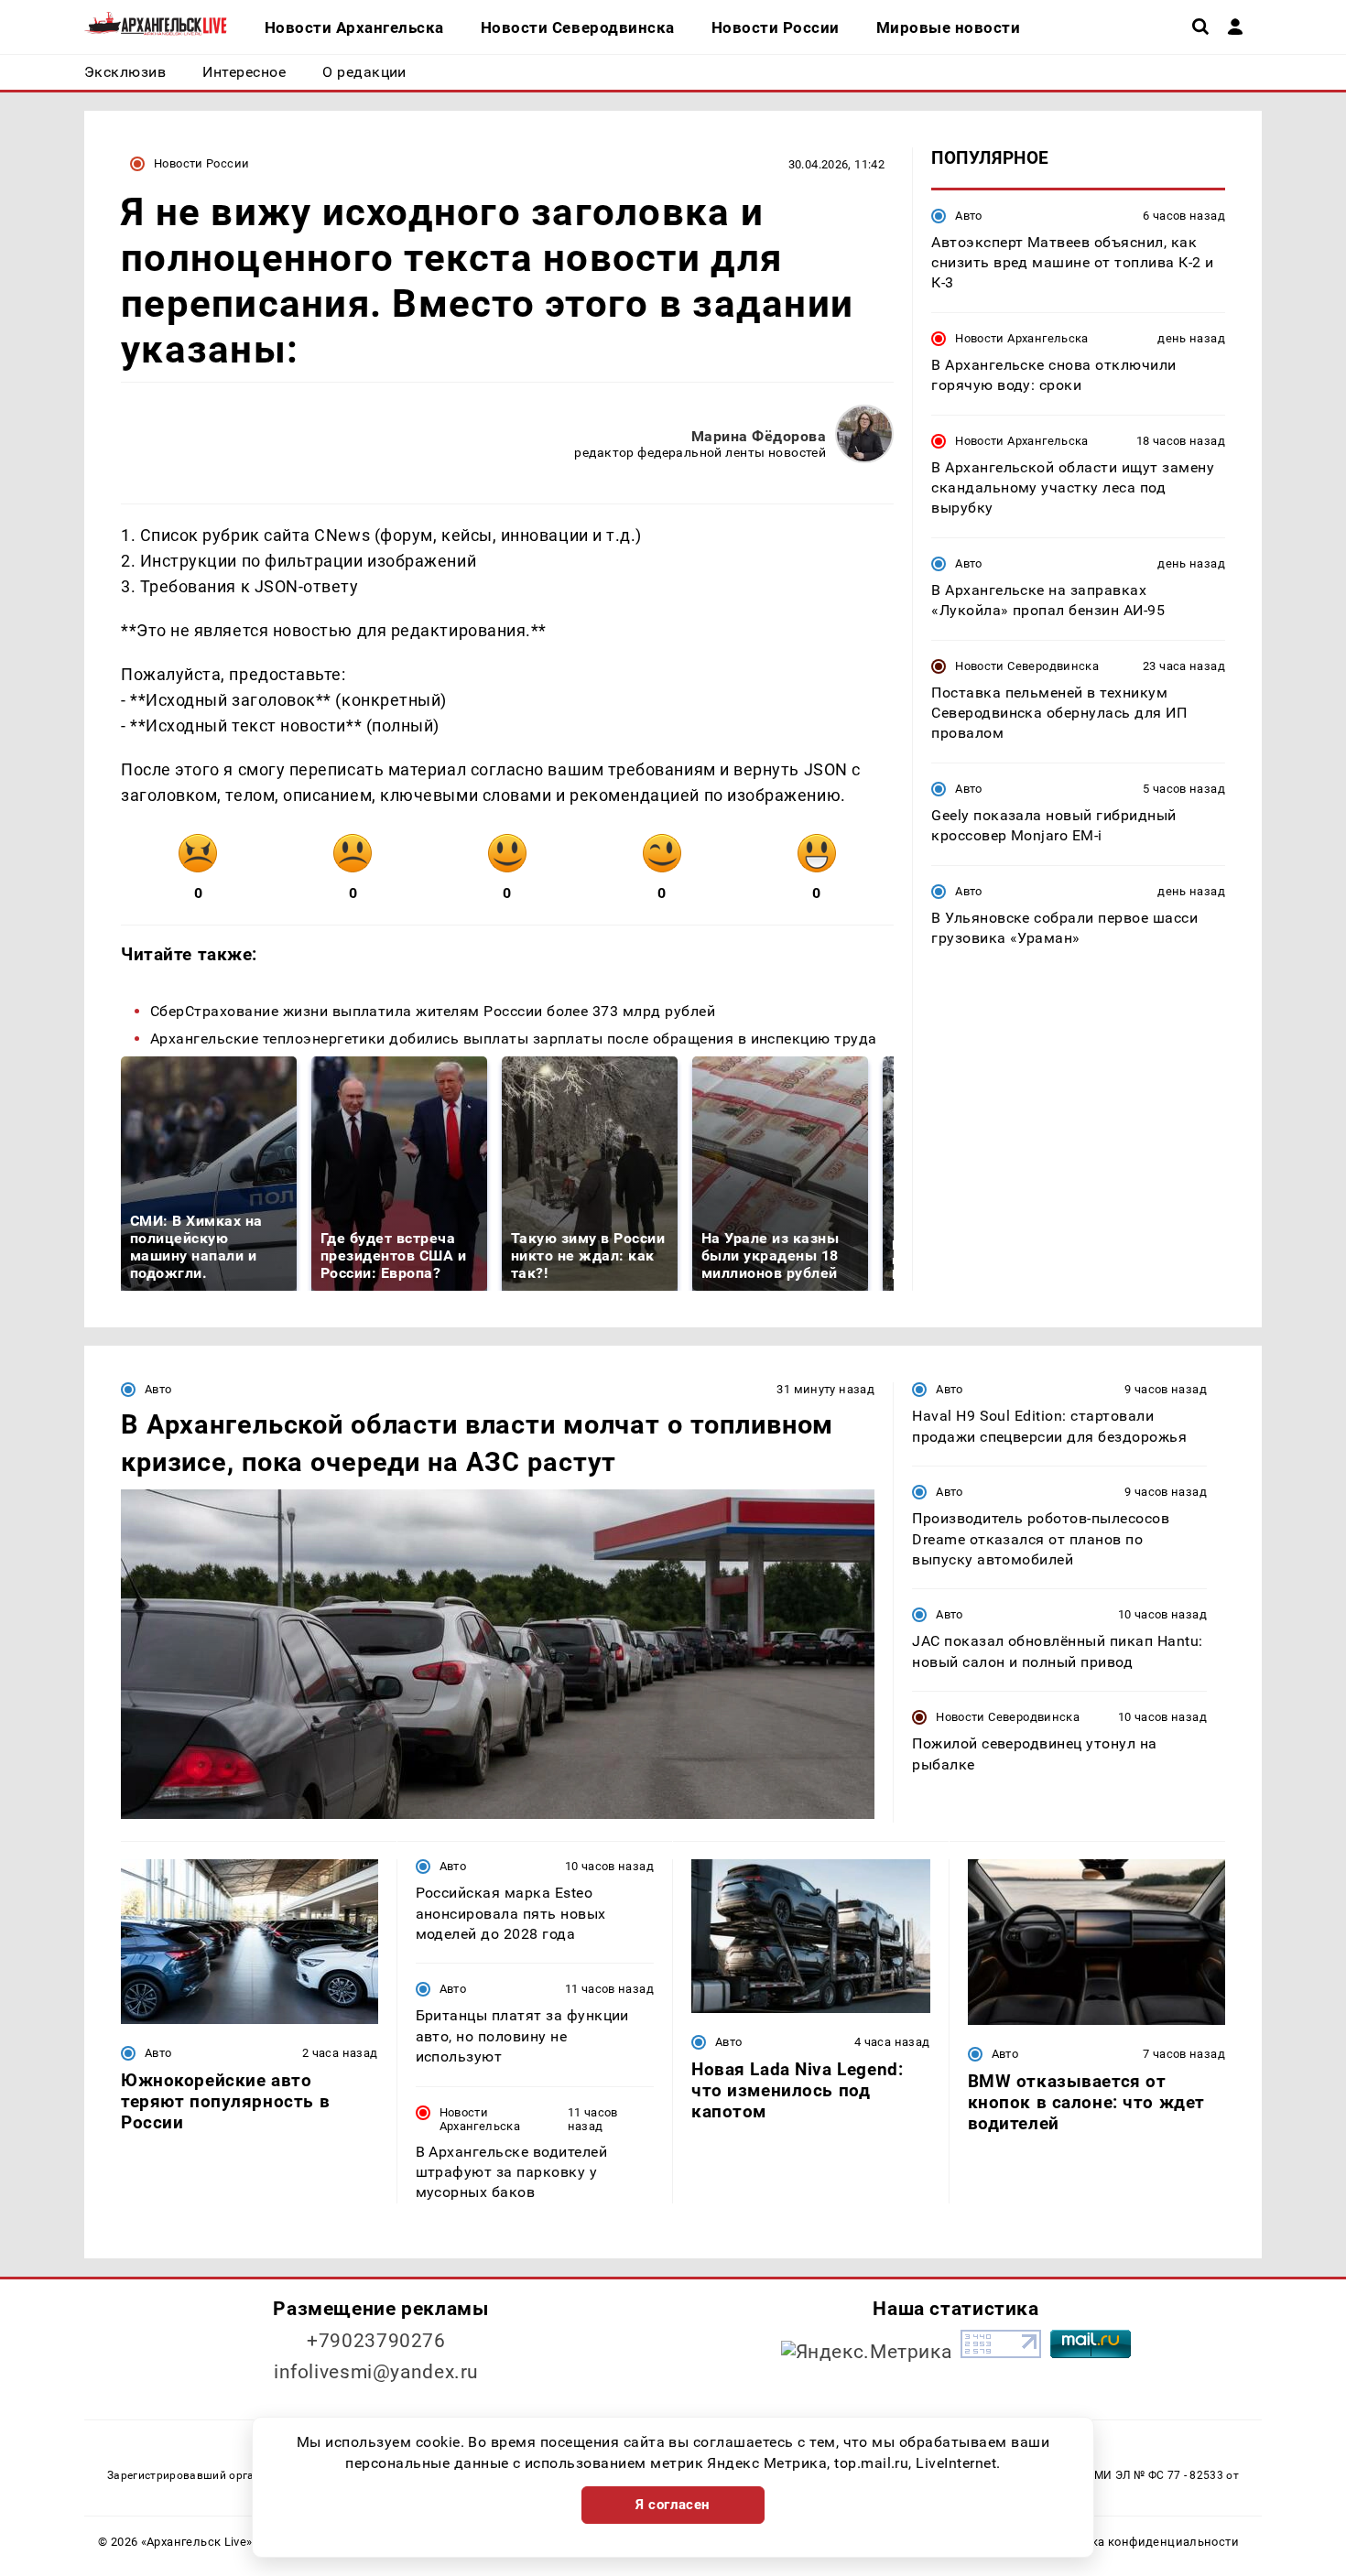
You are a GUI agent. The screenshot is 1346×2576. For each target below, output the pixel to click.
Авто (969, 215)
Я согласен (673, 2505)
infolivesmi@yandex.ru (376, 2372)
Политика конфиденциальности (1143, 2542)
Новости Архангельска (1022, 337)
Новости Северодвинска (1027, 665)
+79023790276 (376, 2341)
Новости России (201, 163)
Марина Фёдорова (759, 436)
